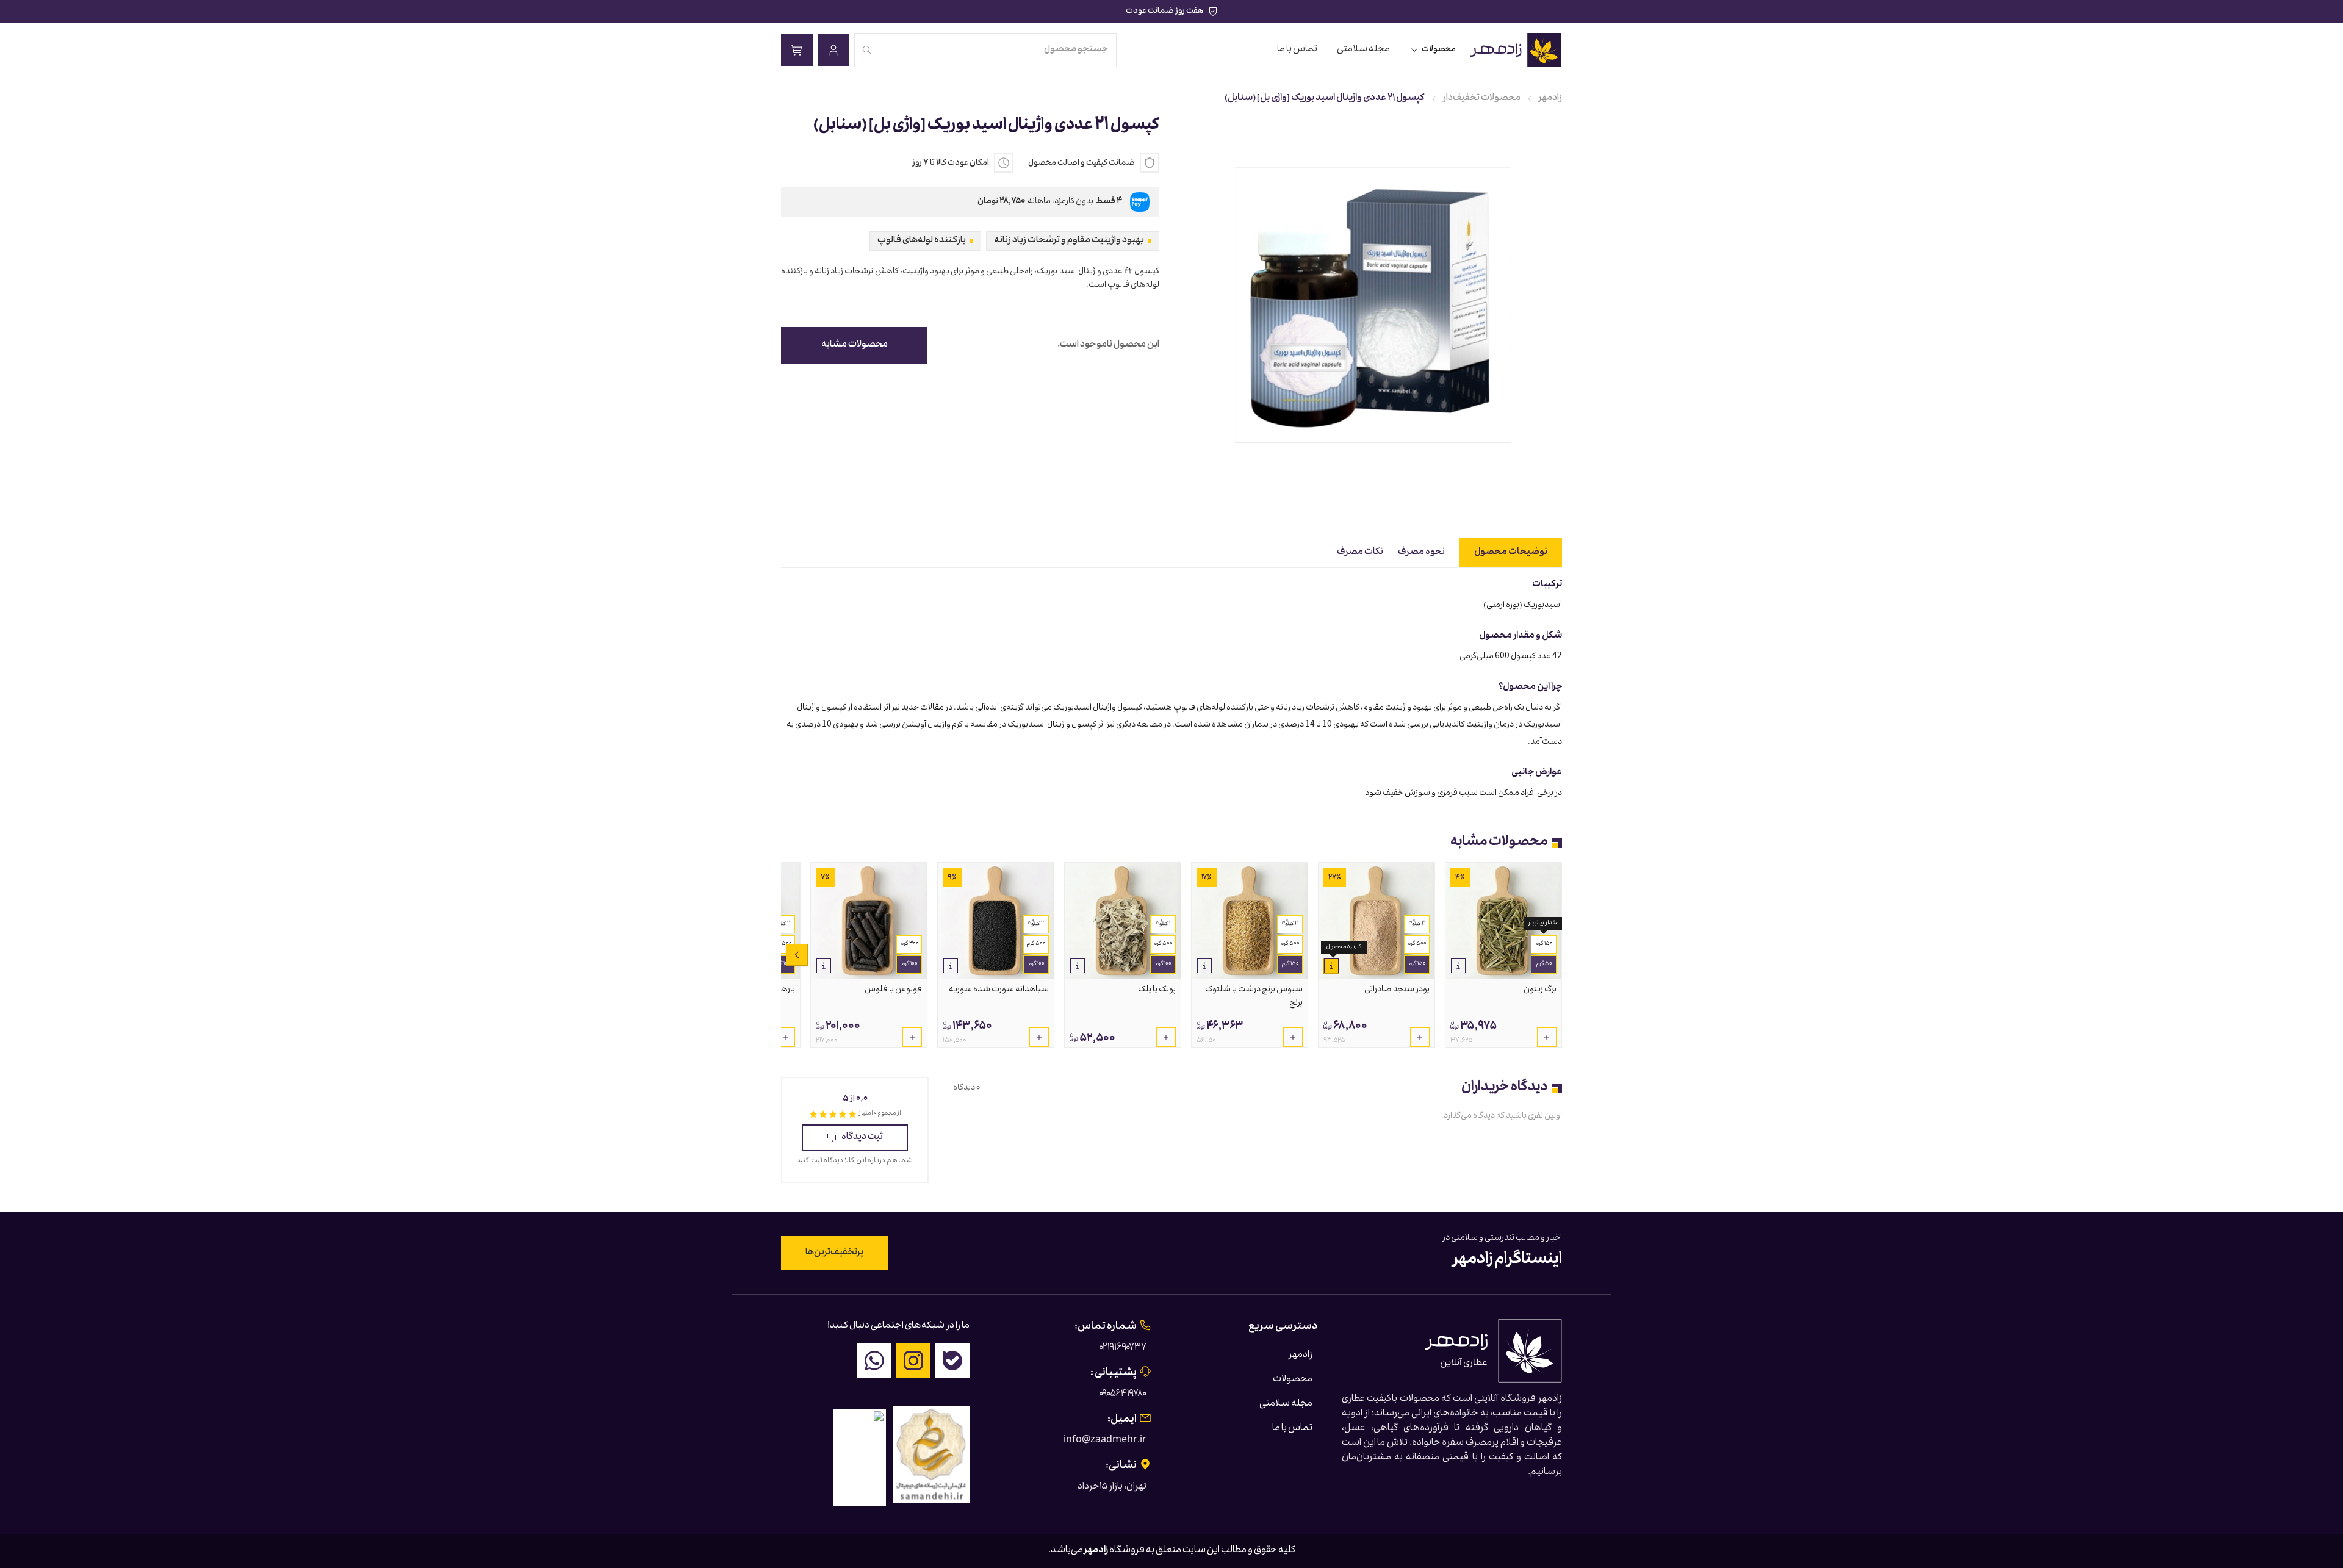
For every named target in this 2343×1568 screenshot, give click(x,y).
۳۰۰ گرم (909, 944)
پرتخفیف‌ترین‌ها (834, 1253)
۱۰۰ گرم (1163, 965)
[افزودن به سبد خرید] (1547, 1037)
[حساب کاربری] (833, 50)
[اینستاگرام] (913, 1361)
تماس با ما (1297, 50)
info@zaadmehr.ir (1105, 1441)
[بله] (952, 1361)
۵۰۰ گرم (1417, 944)
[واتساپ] (874, 1361)
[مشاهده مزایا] (1458, 966)
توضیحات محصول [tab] (1511, 553)
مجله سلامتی (1363, 50)
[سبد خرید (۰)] (797, 50)
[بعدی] (797, 955)
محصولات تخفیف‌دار (1482, 99)
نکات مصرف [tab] (1360, 553)
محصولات (1439, 50)
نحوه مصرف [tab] (1421, 553)
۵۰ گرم (1544, 965)
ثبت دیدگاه (862, 1138)
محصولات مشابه (855, 345)
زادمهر (1550, 99)
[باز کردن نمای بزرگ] (1373, 305)
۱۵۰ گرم (1544, 944)
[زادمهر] (1517, 50)
